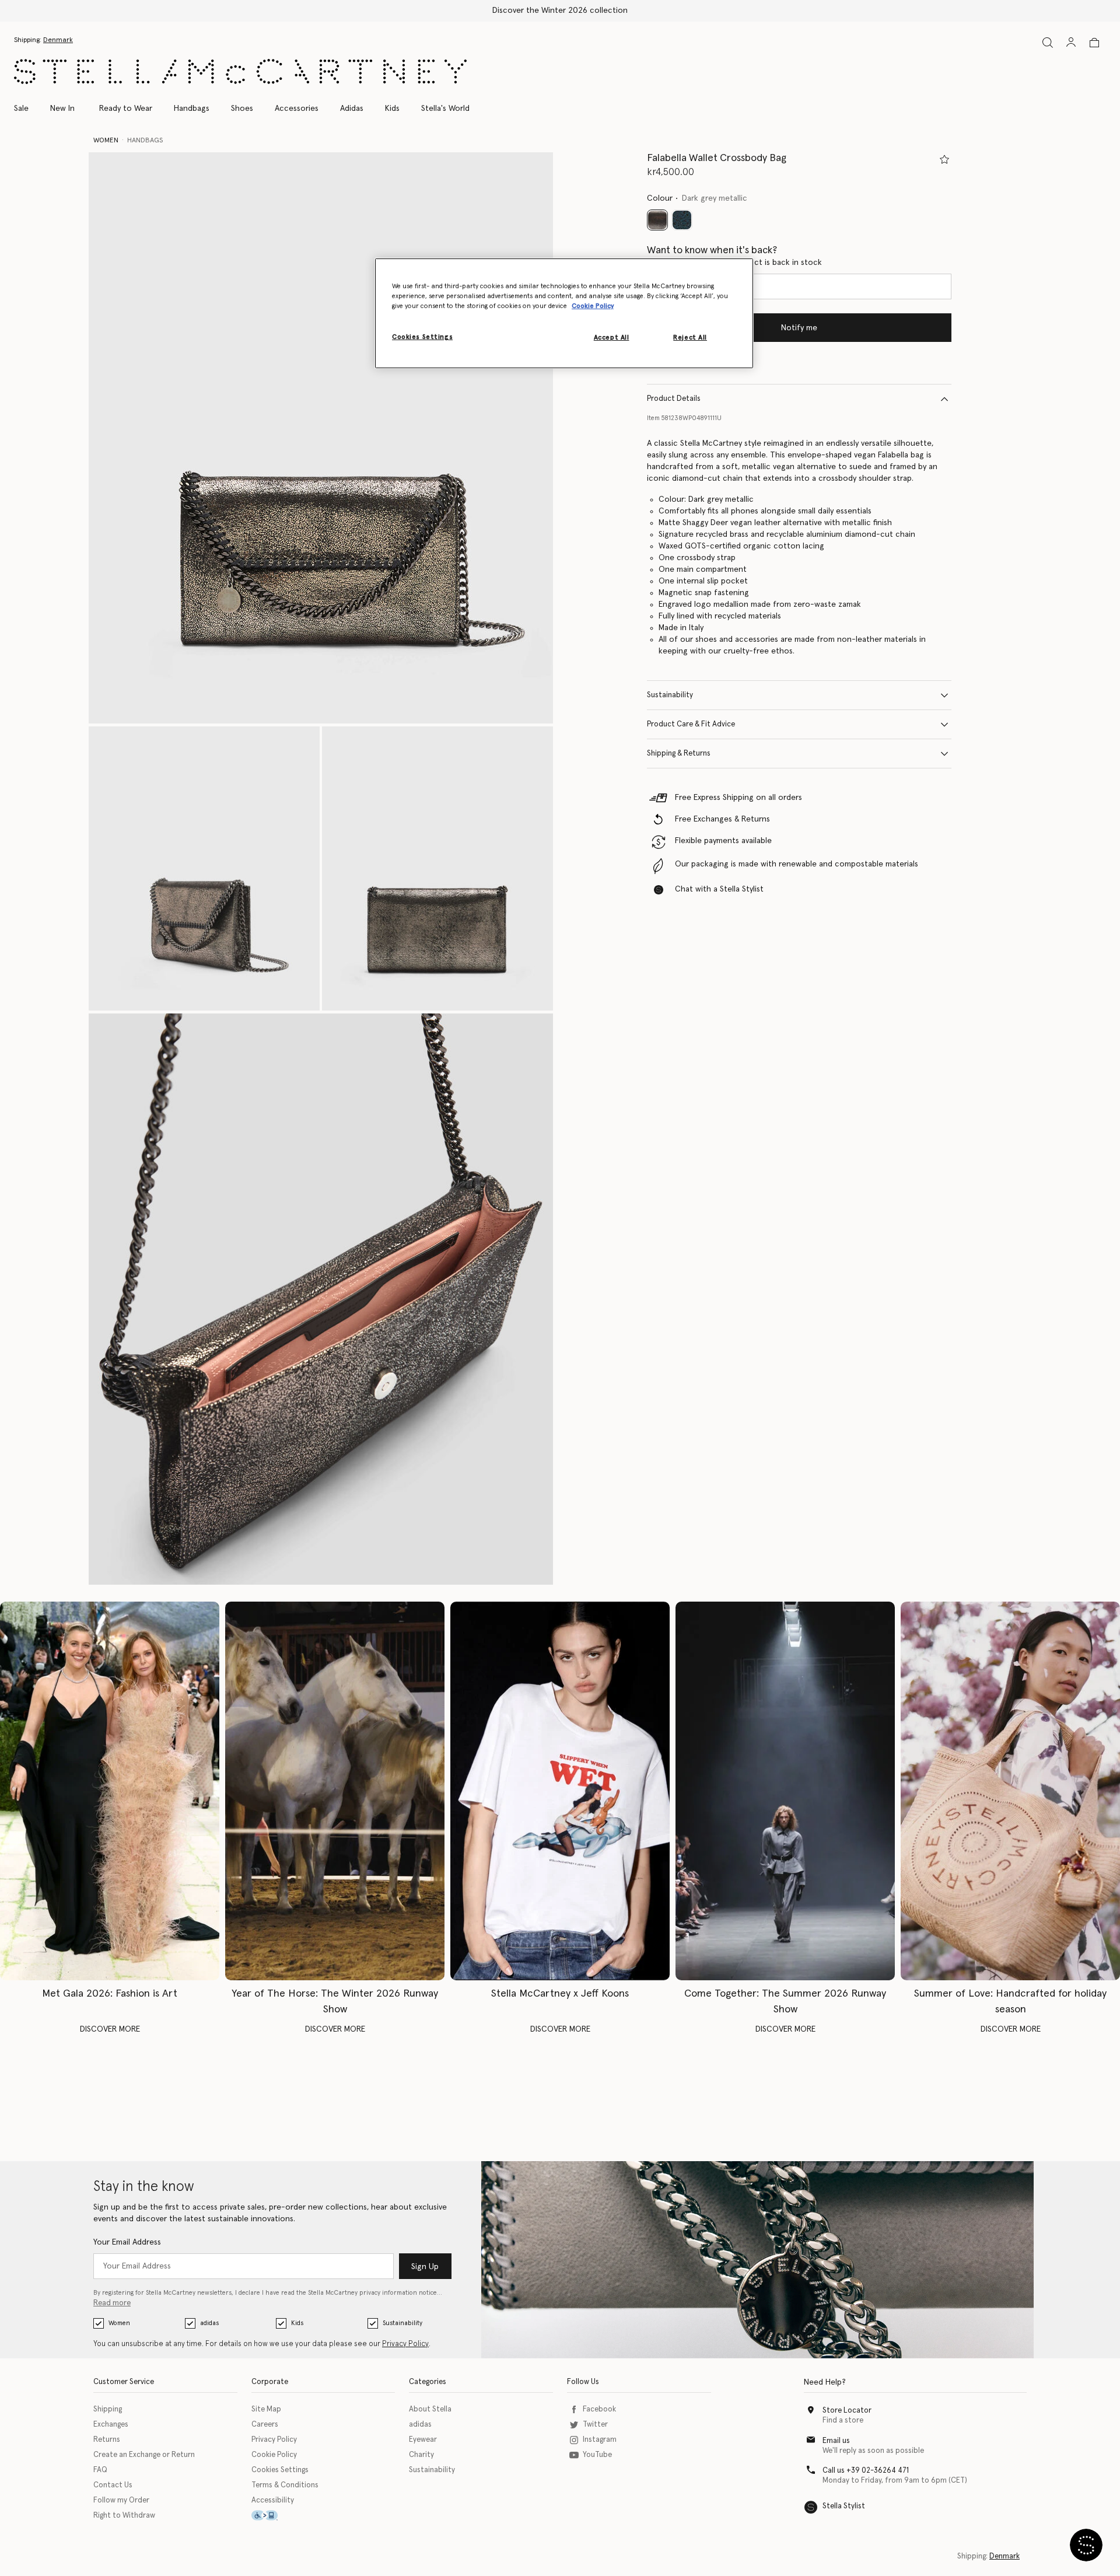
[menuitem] (62, 109)
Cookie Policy (274, 2455)
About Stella (430, 2409)
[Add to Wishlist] (944, 159)
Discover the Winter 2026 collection (560, 11)
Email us (836, 2441)
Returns (107, 2440)
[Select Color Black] (682, 220)
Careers (265, 2425)
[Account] (1071, 42)
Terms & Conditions (285, 2485)
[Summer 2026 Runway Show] (785, 1791)
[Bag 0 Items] (1094, 43)
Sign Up (425, 2267)
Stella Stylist (844, 2506)
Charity (421, 2455)
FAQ (100, 2470)
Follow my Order (121, 2500)
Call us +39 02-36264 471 (866, 2471)
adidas (209, 2323)
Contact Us (113, 2485)
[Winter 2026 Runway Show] (335, 1791)
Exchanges (111, 2425)
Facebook (599, 2409)
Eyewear (423, 2440)
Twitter (595, 2425)
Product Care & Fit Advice (691, 724)
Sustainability (670, 695)
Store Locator (847, 2411)
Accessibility (273, 2500)
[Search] (1048, 42)
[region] (564, 313)
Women (119, 2323)
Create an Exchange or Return (144, 2455)
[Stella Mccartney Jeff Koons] (560, 1791)
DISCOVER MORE (110, 2029)
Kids (297, 2323)
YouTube (597, 2455)
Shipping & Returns (679, 754)
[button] (321, 438)
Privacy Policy (405, 2344)
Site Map (266, 2409)
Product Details (674, 399)
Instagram (600, 2440)
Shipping (108, 2409)
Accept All (612, 338)
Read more (112, 2303)
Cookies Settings (280, 2470)
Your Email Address (127, 2242)
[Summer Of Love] (1010, 1791)
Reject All (690, 338)
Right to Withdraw (124, 2516)
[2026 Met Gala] (110, 1791)
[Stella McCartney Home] (240, 71)
